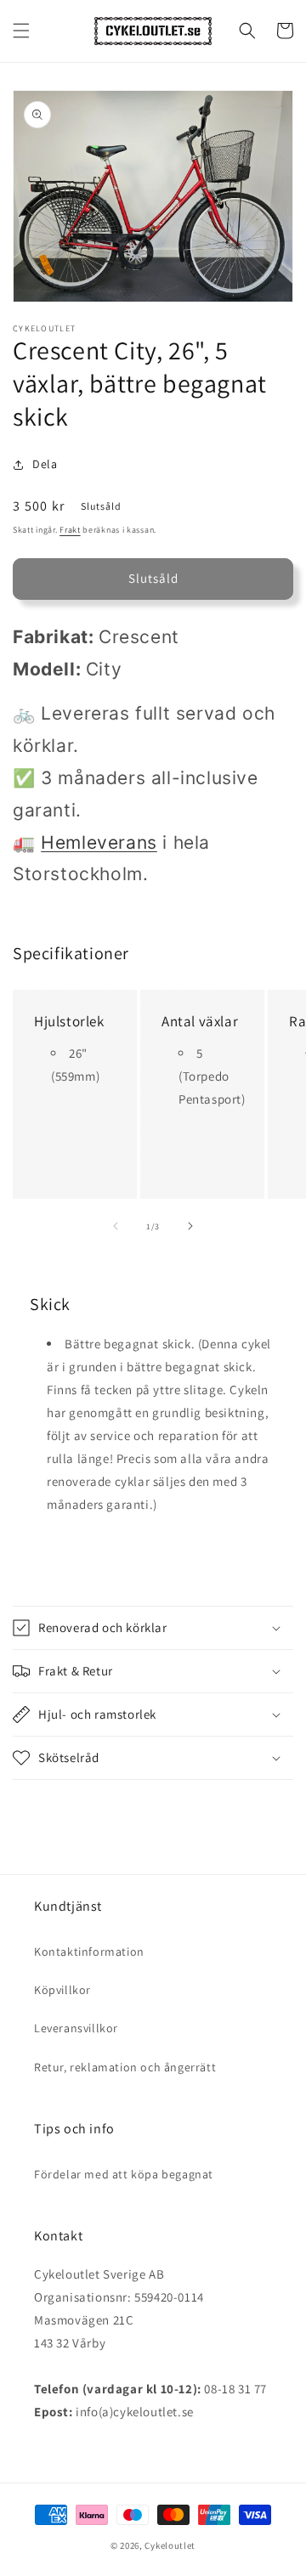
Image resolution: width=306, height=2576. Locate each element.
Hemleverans (99, 842)
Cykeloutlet (170, 2545)
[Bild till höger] (190, 1226)
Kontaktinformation (89, 1952)
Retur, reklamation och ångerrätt (125, 2067)
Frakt (70, 530)
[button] (21, 31)
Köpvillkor (62, 1990)
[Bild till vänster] (116, 1226)
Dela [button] (45, 464)
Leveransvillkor (76, 2028)
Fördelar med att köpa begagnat (124, 2174)
